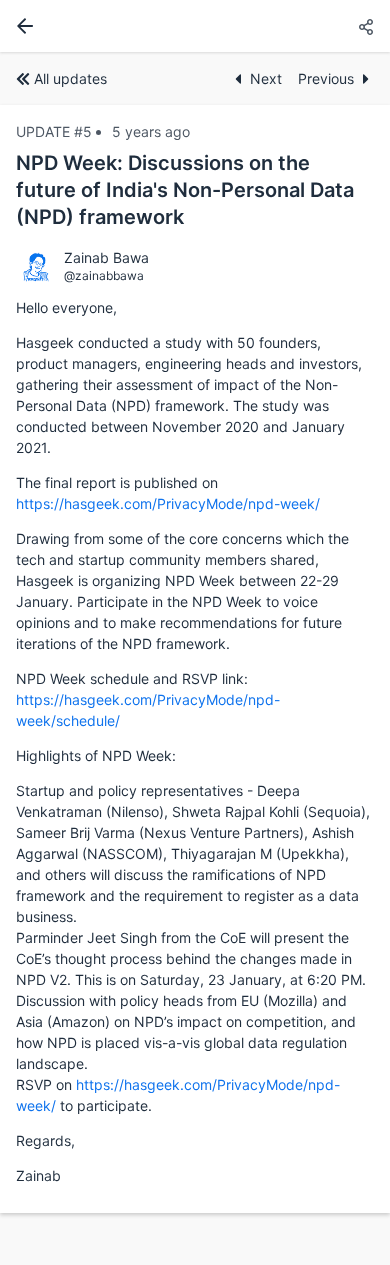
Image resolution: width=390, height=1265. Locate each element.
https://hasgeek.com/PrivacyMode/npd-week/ (168, 503)
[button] (366, 28)
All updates (70, 78)
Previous (326, 78)
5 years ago (151, 131)
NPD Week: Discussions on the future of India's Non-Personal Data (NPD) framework (185, 190)
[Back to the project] (21, 26)
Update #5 (54, 131)
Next (266, 78)
